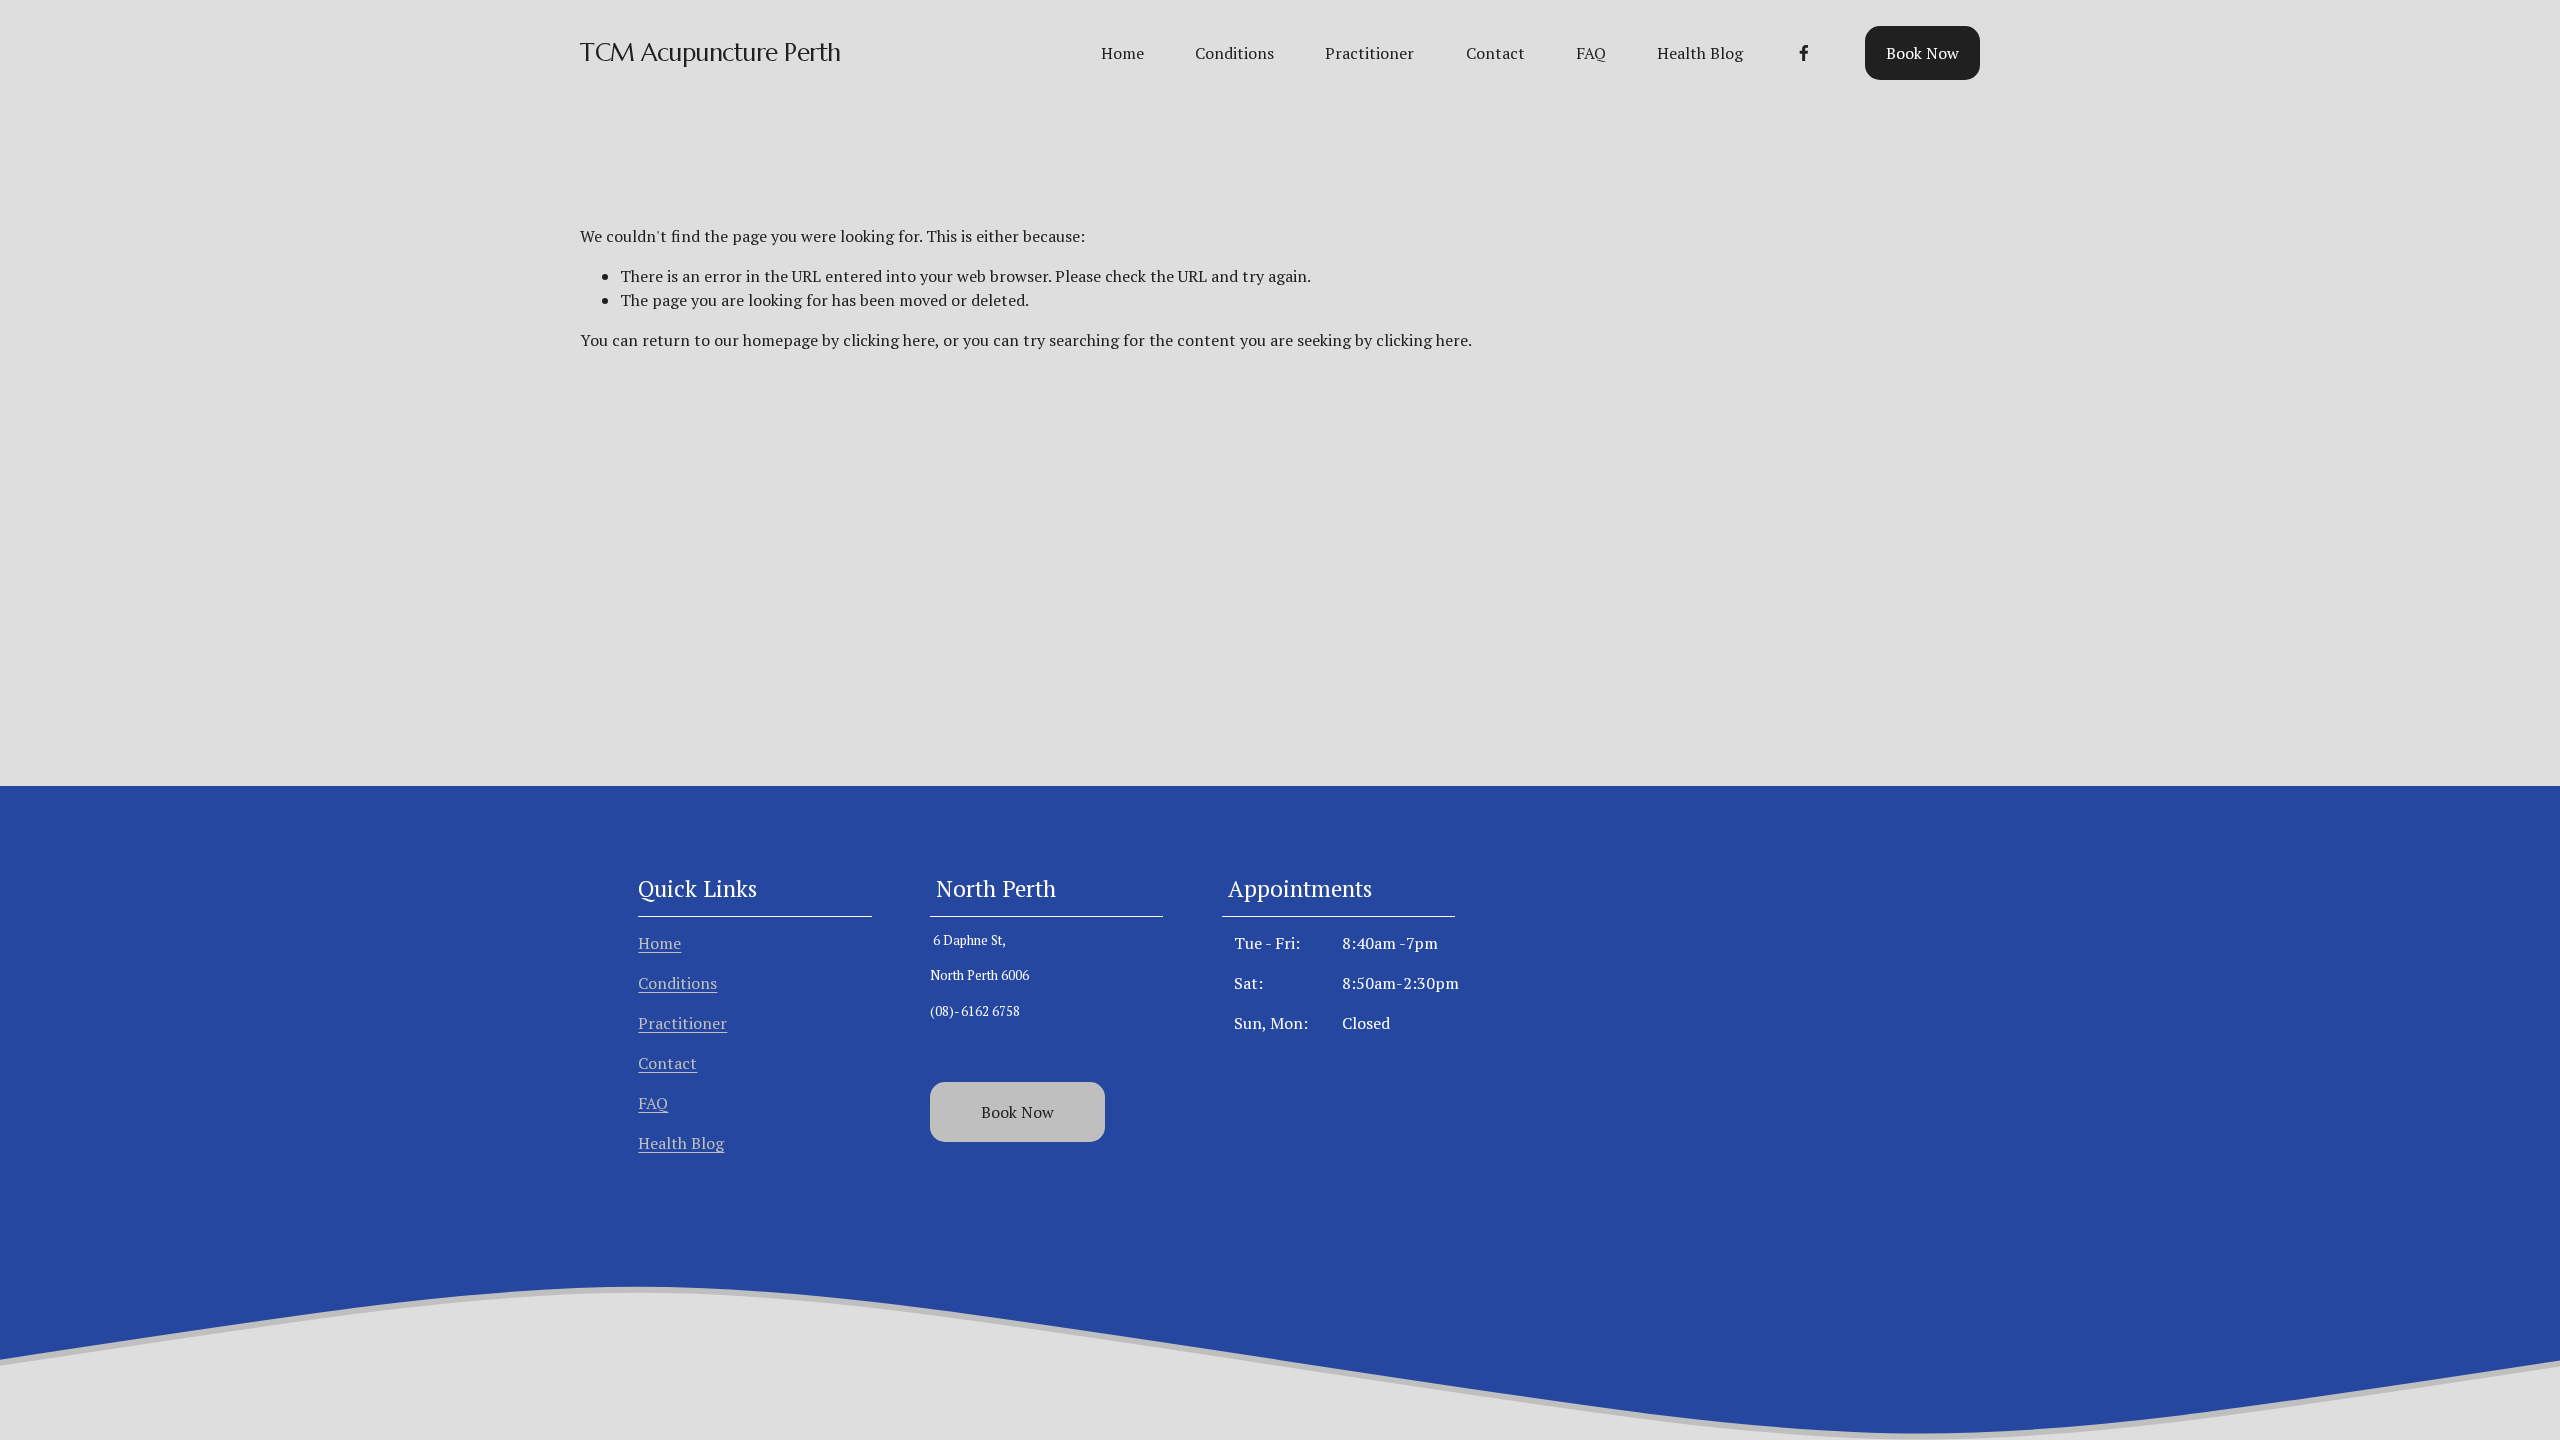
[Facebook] (1804, 53)
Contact (1495, 53)
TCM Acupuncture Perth (710, 52)
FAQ (1591, 53)
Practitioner (1369, 53)
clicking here (889, 340)
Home (1122, 53)
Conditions (1234, 53)
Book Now (1922, 53)
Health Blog (1700, 53)
